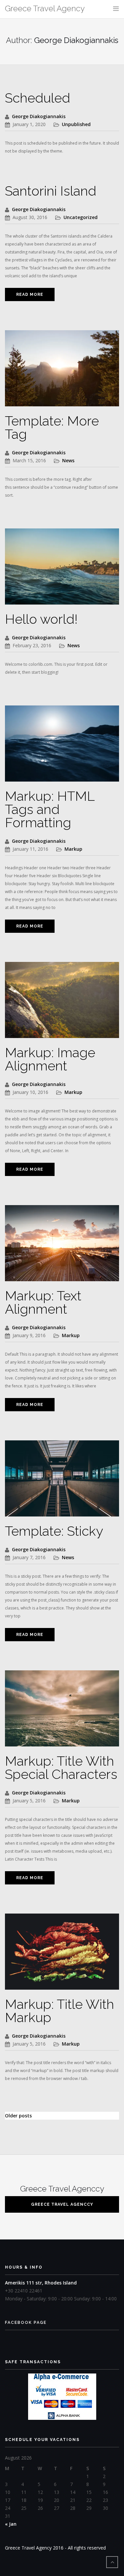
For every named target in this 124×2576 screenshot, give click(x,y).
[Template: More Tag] (62, 372)
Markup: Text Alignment (43, 1302)
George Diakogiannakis (39, 116)
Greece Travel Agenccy (62, 2204)
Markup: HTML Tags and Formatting (50, 809)
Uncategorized (81, 217)
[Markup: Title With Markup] (62, 1955)
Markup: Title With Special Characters (61, 1767)
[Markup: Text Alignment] (62, 1247)
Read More (30, 294)
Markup (73, 849)
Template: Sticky (54, 1531)
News (68, 460)
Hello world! (41, 619)
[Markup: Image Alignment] (62, 1003)
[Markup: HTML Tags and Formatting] (62, 747)
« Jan (11, 2524)
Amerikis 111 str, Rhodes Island (41, 2283)
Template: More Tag (52, 427)
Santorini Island (51, 191)
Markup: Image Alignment (50, 1059)
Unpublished (76, 124)
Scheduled (38, 98)
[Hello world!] (62, 570)
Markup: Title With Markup (60, 2011)
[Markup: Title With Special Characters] (62, 1712)
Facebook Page (26, 2323)
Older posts (18, 2116)
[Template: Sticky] (62, 1482)
